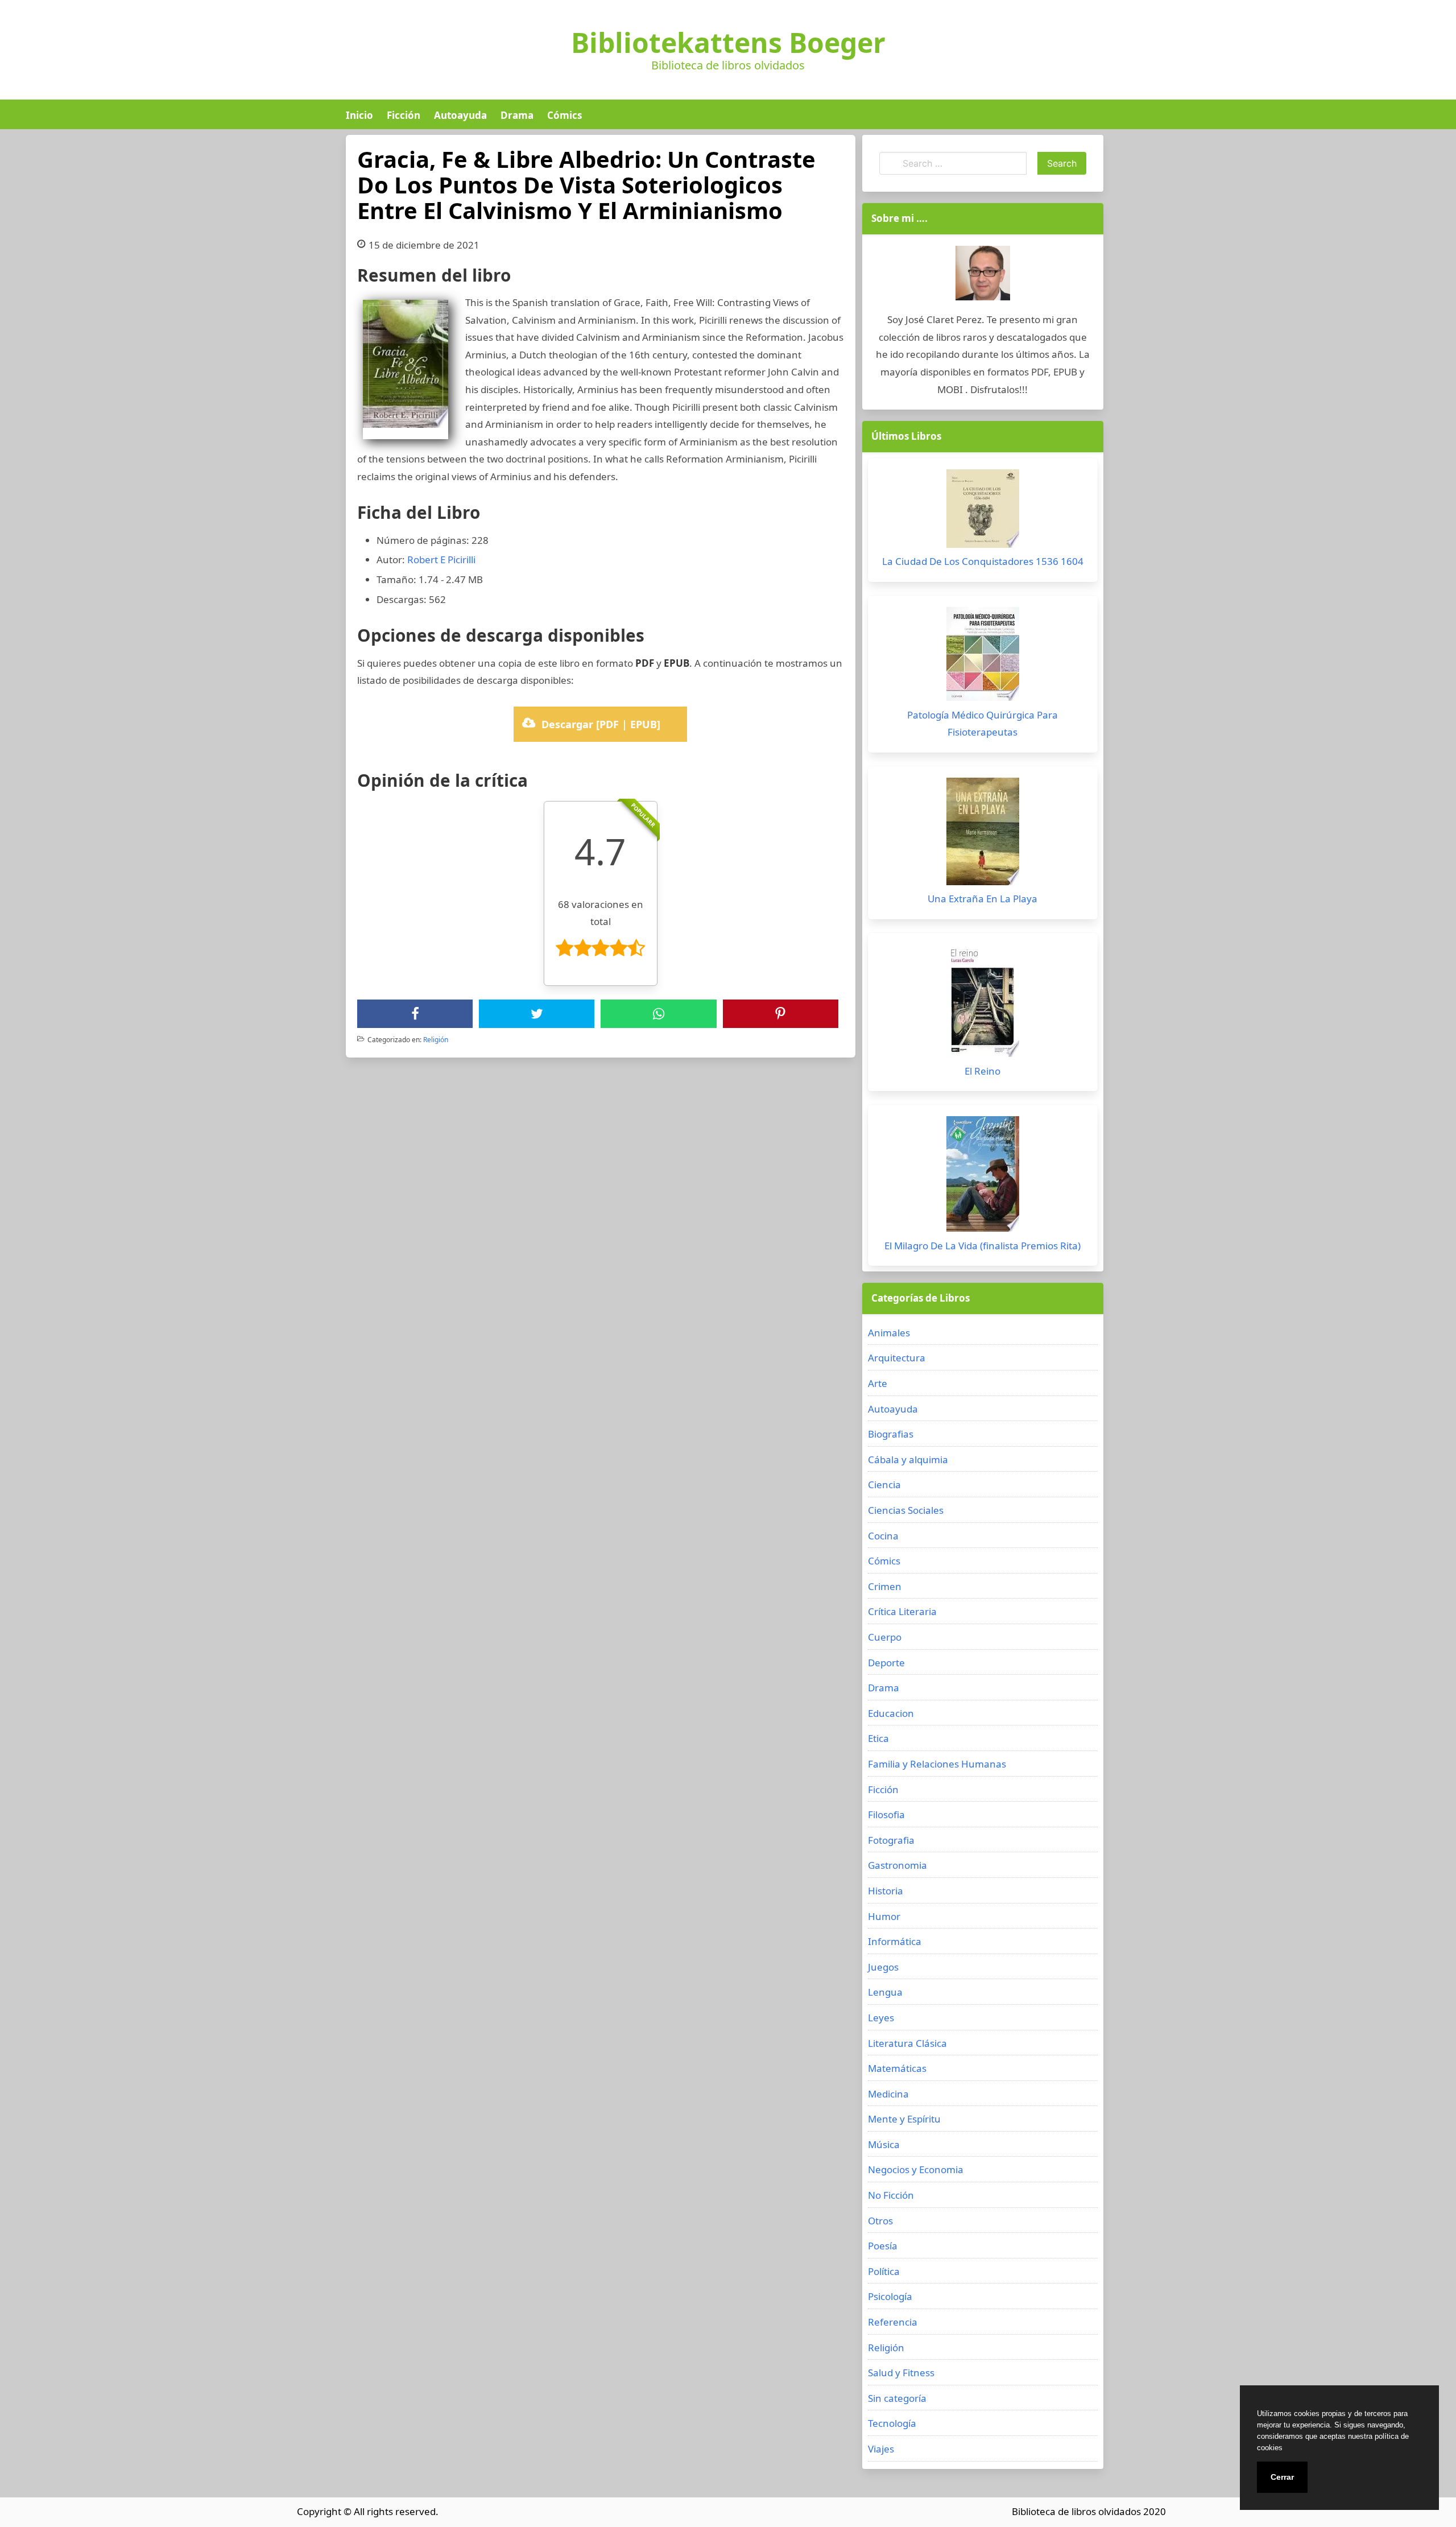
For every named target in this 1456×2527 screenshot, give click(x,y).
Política (884, 2271)
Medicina (888, 2094)
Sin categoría (897, 2398)
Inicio (359, 115)
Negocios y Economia (916, 2169)
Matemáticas (897, 2068)
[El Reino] (983, 1004)
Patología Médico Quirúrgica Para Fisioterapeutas (983, 724)
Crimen (885, 1586)
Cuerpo (885, 1637)
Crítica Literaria (902, 1611)
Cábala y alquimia (908, 1459)
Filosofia (886, 1814)
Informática (895, 1941)
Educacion (891, 1713)
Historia (886, 1891)
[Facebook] (415, 1014)
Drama (517, 115)
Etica (878, 1738)
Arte (878, 1383)
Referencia (893, 2322)
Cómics (564, 115)
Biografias (891, 1434)
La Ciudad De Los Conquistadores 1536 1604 (983, 561)
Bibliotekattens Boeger (728, 43)
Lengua (885, 1992)
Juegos (883, 1967)
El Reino (983, 1071)
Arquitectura (897, 1358)
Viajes (881, 2449)
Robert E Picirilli (441, 560)
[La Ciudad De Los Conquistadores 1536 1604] (983, 511)
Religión (436, 1040)
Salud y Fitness (901, 2373)
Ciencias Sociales (906, 1510)
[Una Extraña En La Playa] (983, 834)
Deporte (886, 1663)
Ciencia (884, 1485)
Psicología (890, 2296)
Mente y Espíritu (904, 2119)
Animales (889, 1333)
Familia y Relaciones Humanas (937, 1764)
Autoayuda (460, 115)
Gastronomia (897, 1865)
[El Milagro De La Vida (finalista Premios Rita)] (983, 1177)
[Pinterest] (780, 1014)
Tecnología (892, 2423)
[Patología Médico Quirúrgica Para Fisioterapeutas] (983, 657)
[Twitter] (537, 1014)
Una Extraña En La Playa (983, 899)
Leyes (881, 2018)
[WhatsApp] (659, 1014)
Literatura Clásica (907, 2043)
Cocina (883, 1536)
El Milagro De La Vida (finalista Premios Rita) (983, 1246)
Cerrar (1282, 2477)
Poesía (883, 2246)
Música (884, 2144)
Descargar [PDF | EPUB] (601, 724)
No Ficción (891, 2195)
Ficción (404, 115)
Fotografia (891, 1840)
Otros (880, 2221)
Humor (884, 1916)
